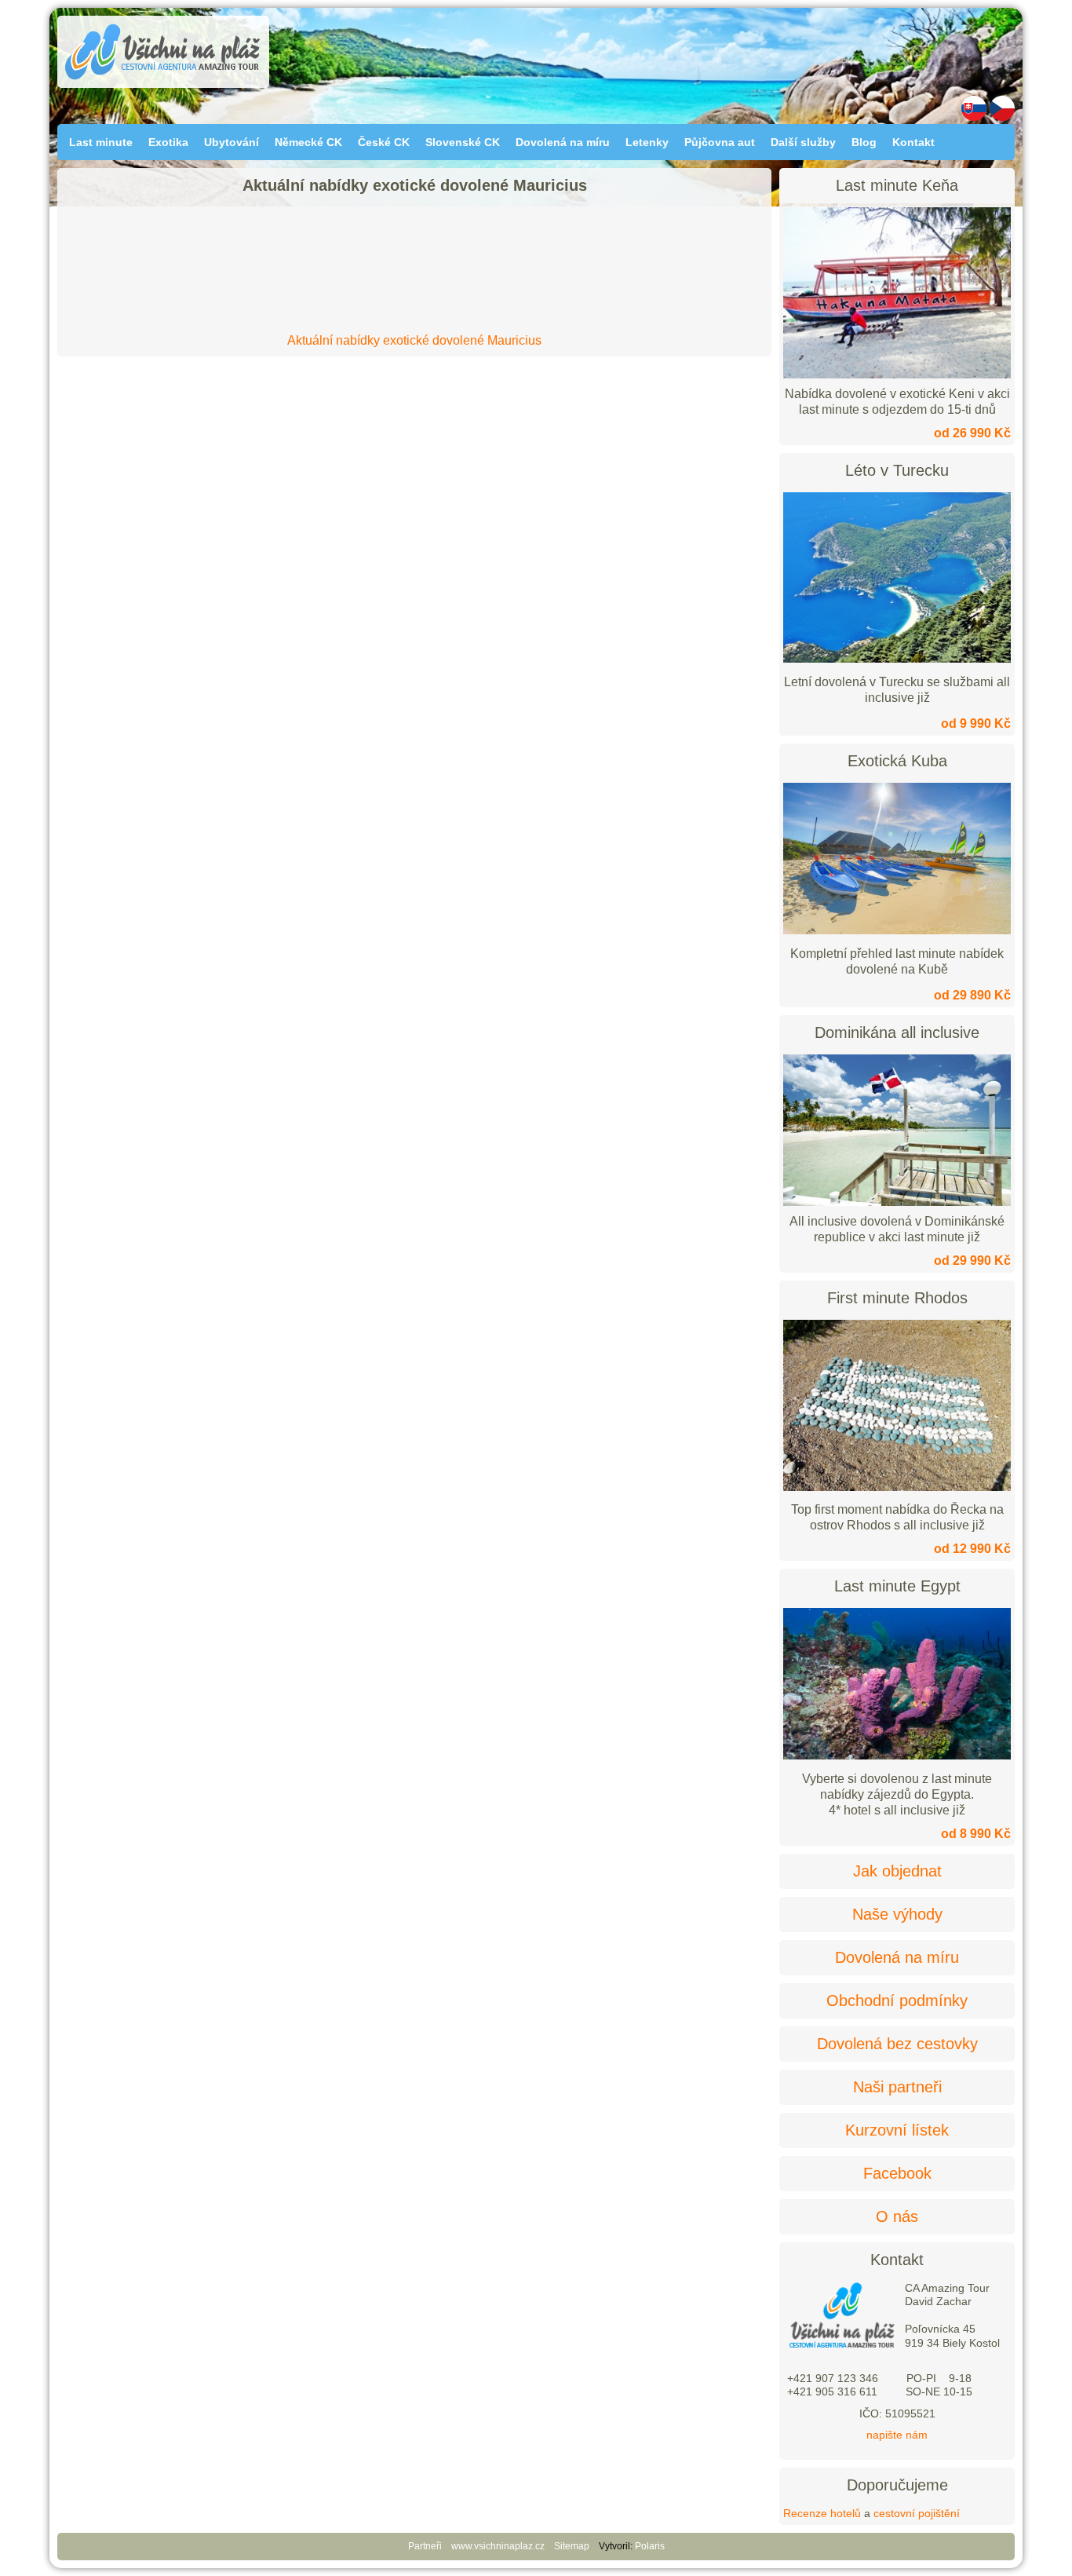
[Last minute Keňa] (897, 293)
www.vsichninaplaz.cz (498, 2546)
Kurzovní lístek (897, 2130)
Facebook (897, 2173)
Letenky (647, 142)
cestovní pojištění (917, 2513)
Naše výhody (897, 1914)
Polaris (650, 2546)
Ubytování (232, 142)
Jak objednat (897, 1871)
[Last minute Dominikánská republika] (897, 1130)
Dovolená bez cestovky (897, 2044)
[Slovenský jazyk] (974, 117)
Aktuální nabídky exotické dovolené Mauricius (414, 340)
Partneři (425, 2546)
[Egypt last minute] (897, 1756)
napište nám (897, 2435)
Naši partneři (897, 2087)
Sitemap (572, 2546)
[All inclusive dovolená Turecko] (897, 659)
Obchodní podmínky (897, 2001)
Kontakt (913, 142)
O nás (897, 2216)
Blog (864, 142)
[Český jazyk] (1002, 117)
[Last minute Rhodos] (897, 1487)
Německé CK (308, 142)
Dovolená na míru (563, 142)
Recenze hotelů (822, 2513)
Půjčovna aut (720, 142)
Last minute (101, 142)
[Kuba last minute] (897, 930)
